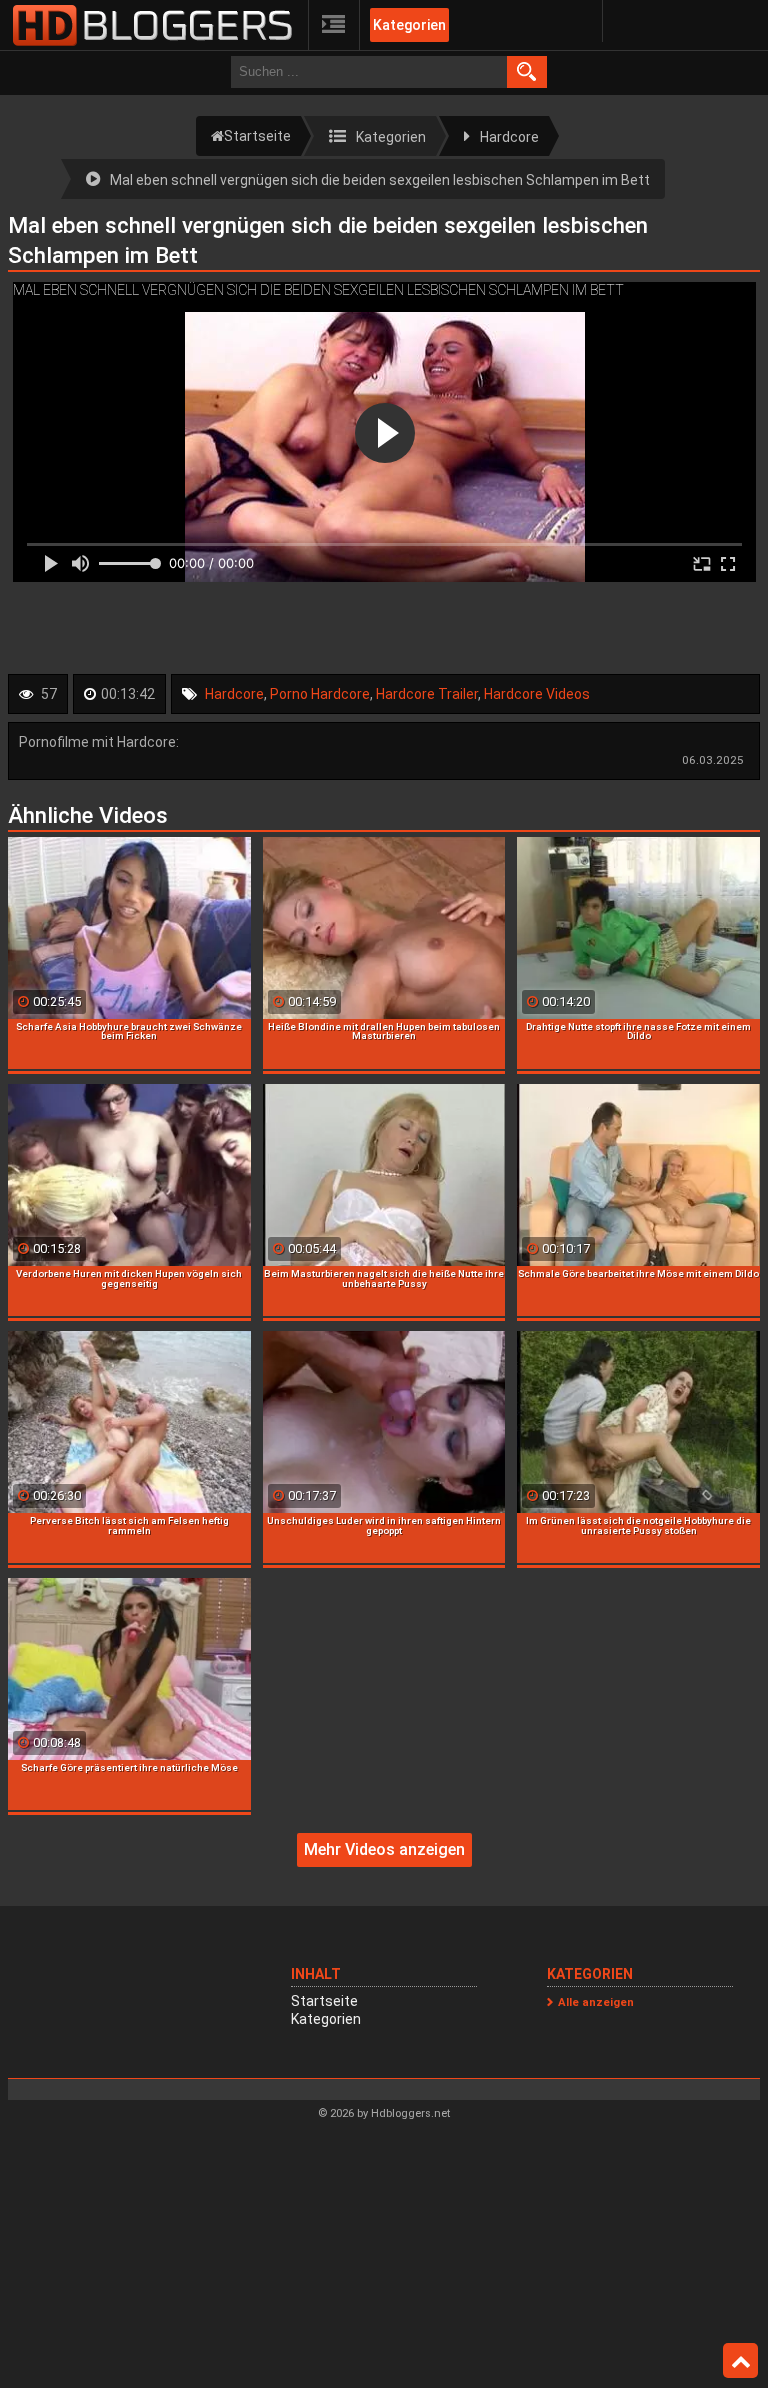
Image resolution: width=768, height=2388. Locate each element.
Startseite (324, 2001)
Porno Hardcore (320, 694)
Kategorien (409, 25)
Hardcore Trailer (427, 694)
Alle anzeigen (596, 2002)
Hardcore (234, 694)
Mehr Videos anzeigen (384, 1849)
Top (740, 2361)
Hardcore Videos (537, 694)
